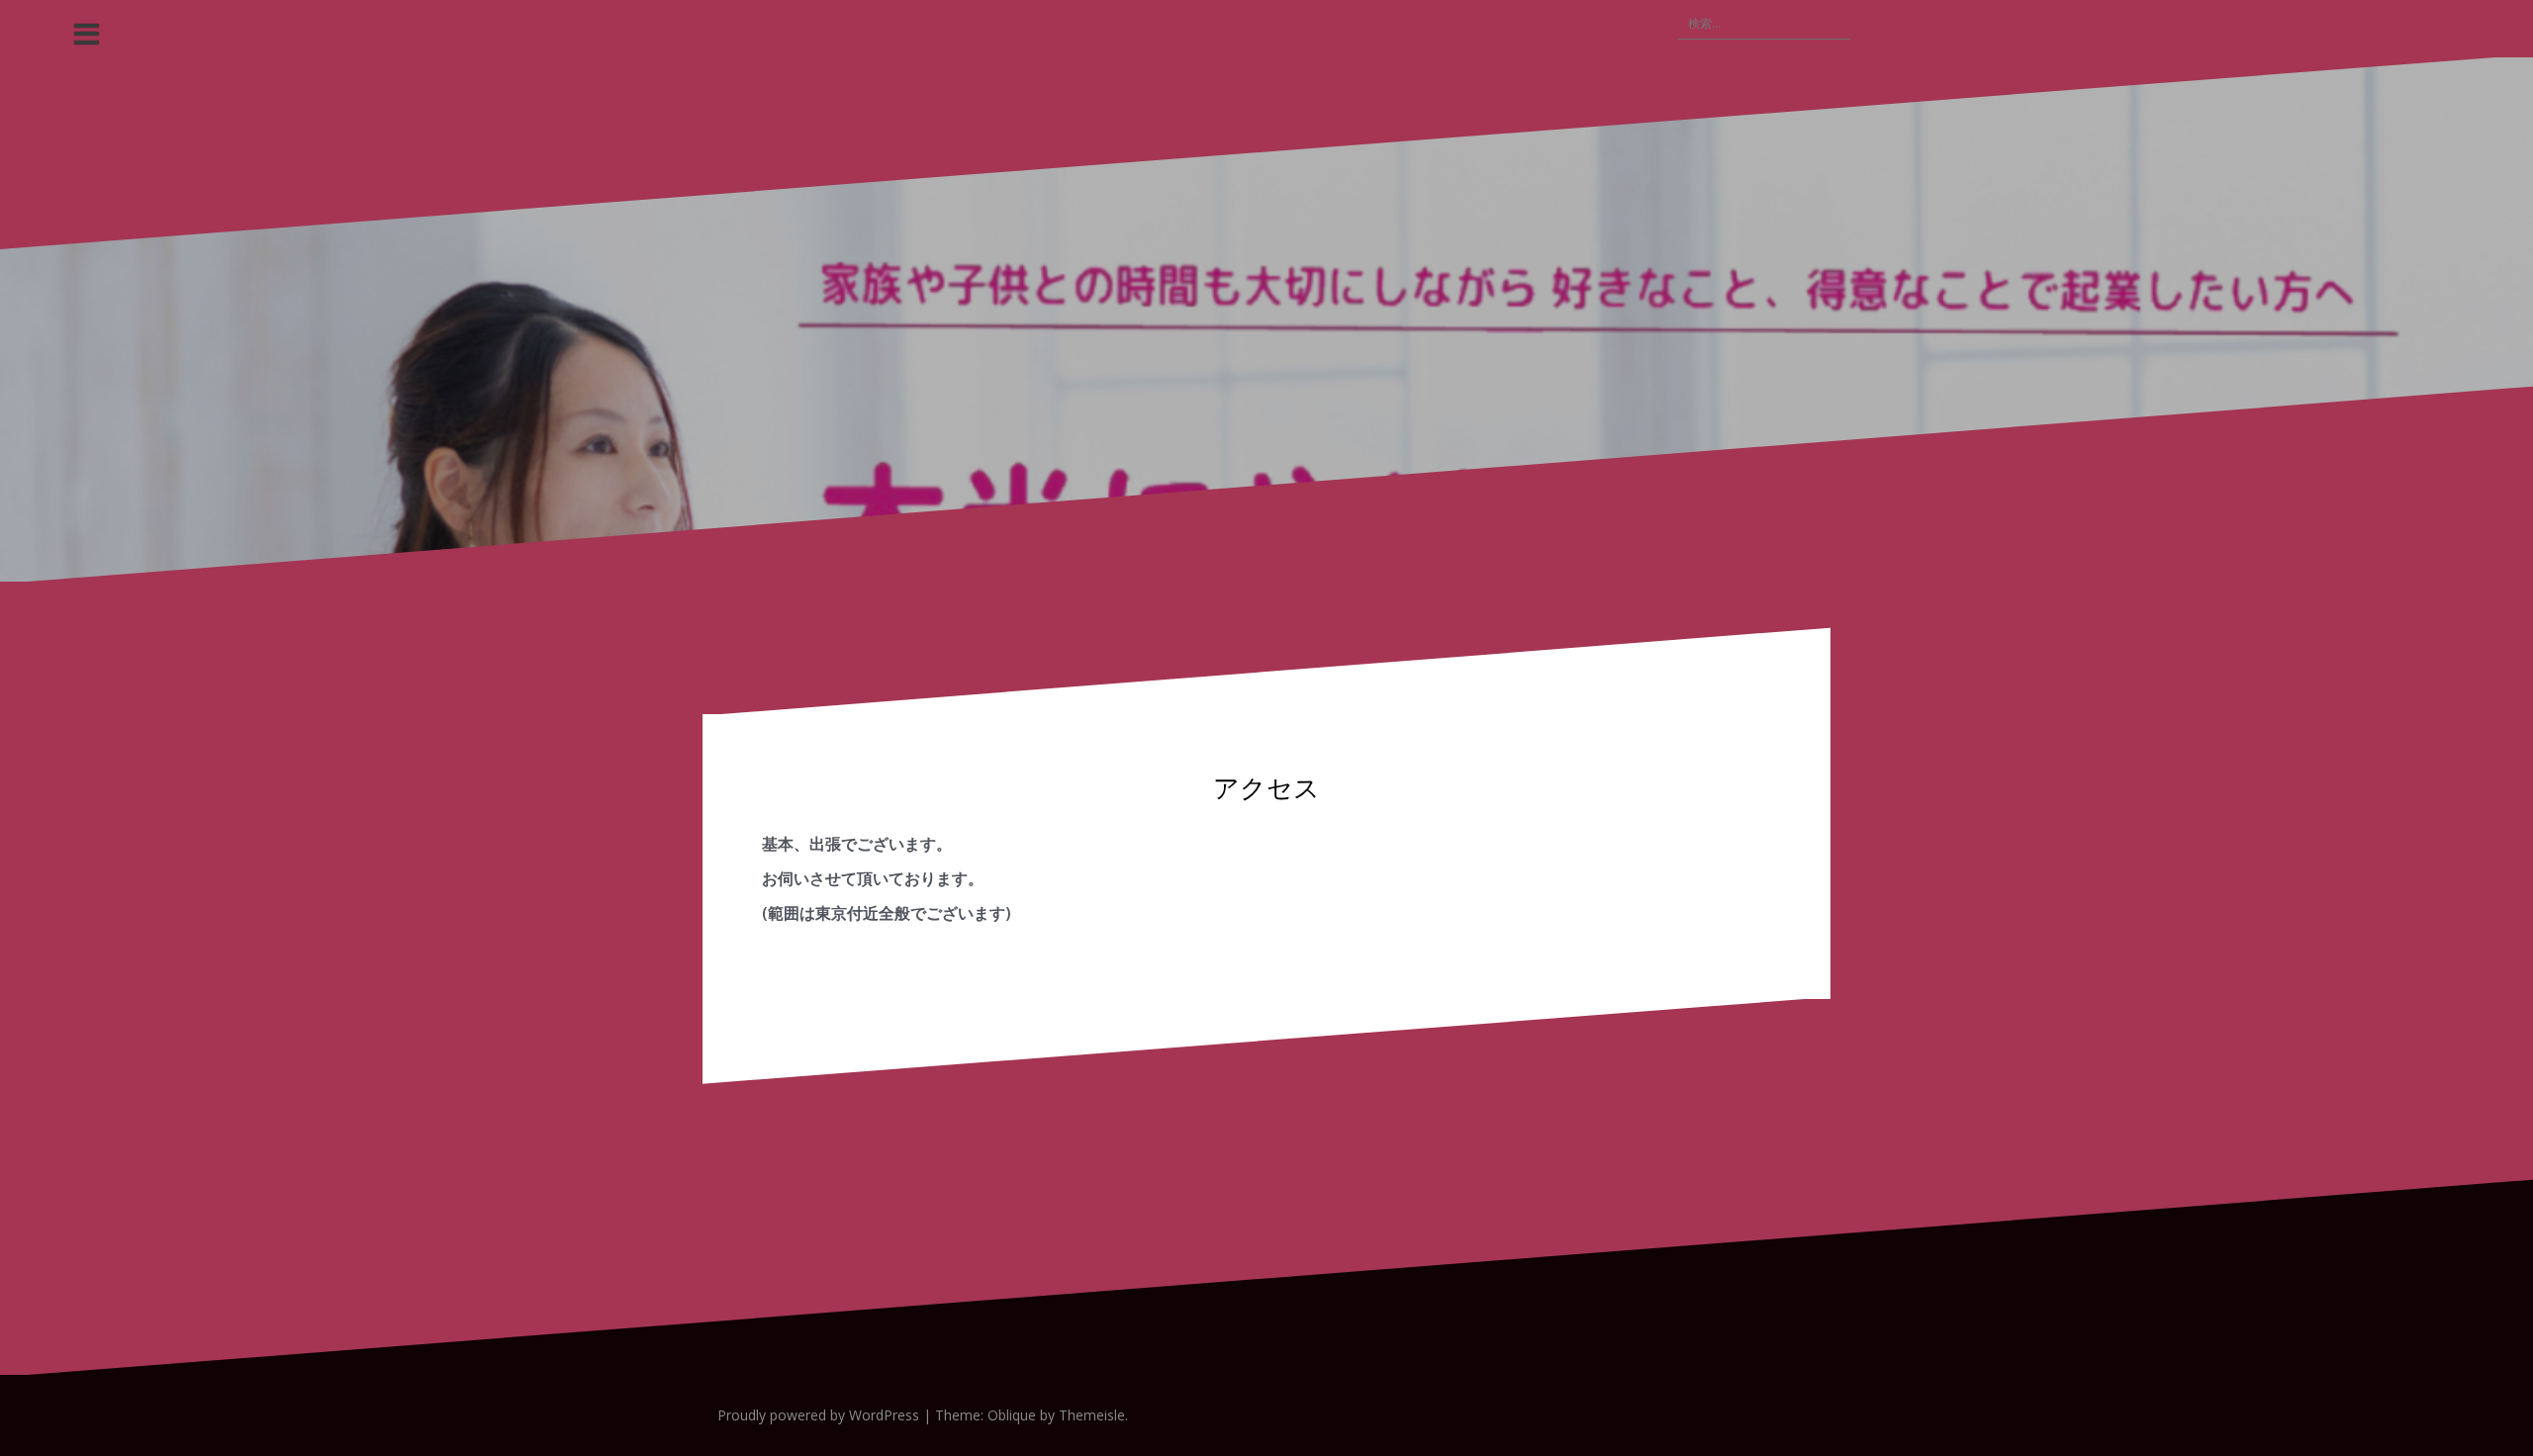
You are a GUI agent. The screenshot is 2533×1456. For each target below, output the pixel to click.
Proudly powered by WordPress (818, 1415)
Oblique (1012, 1415)
